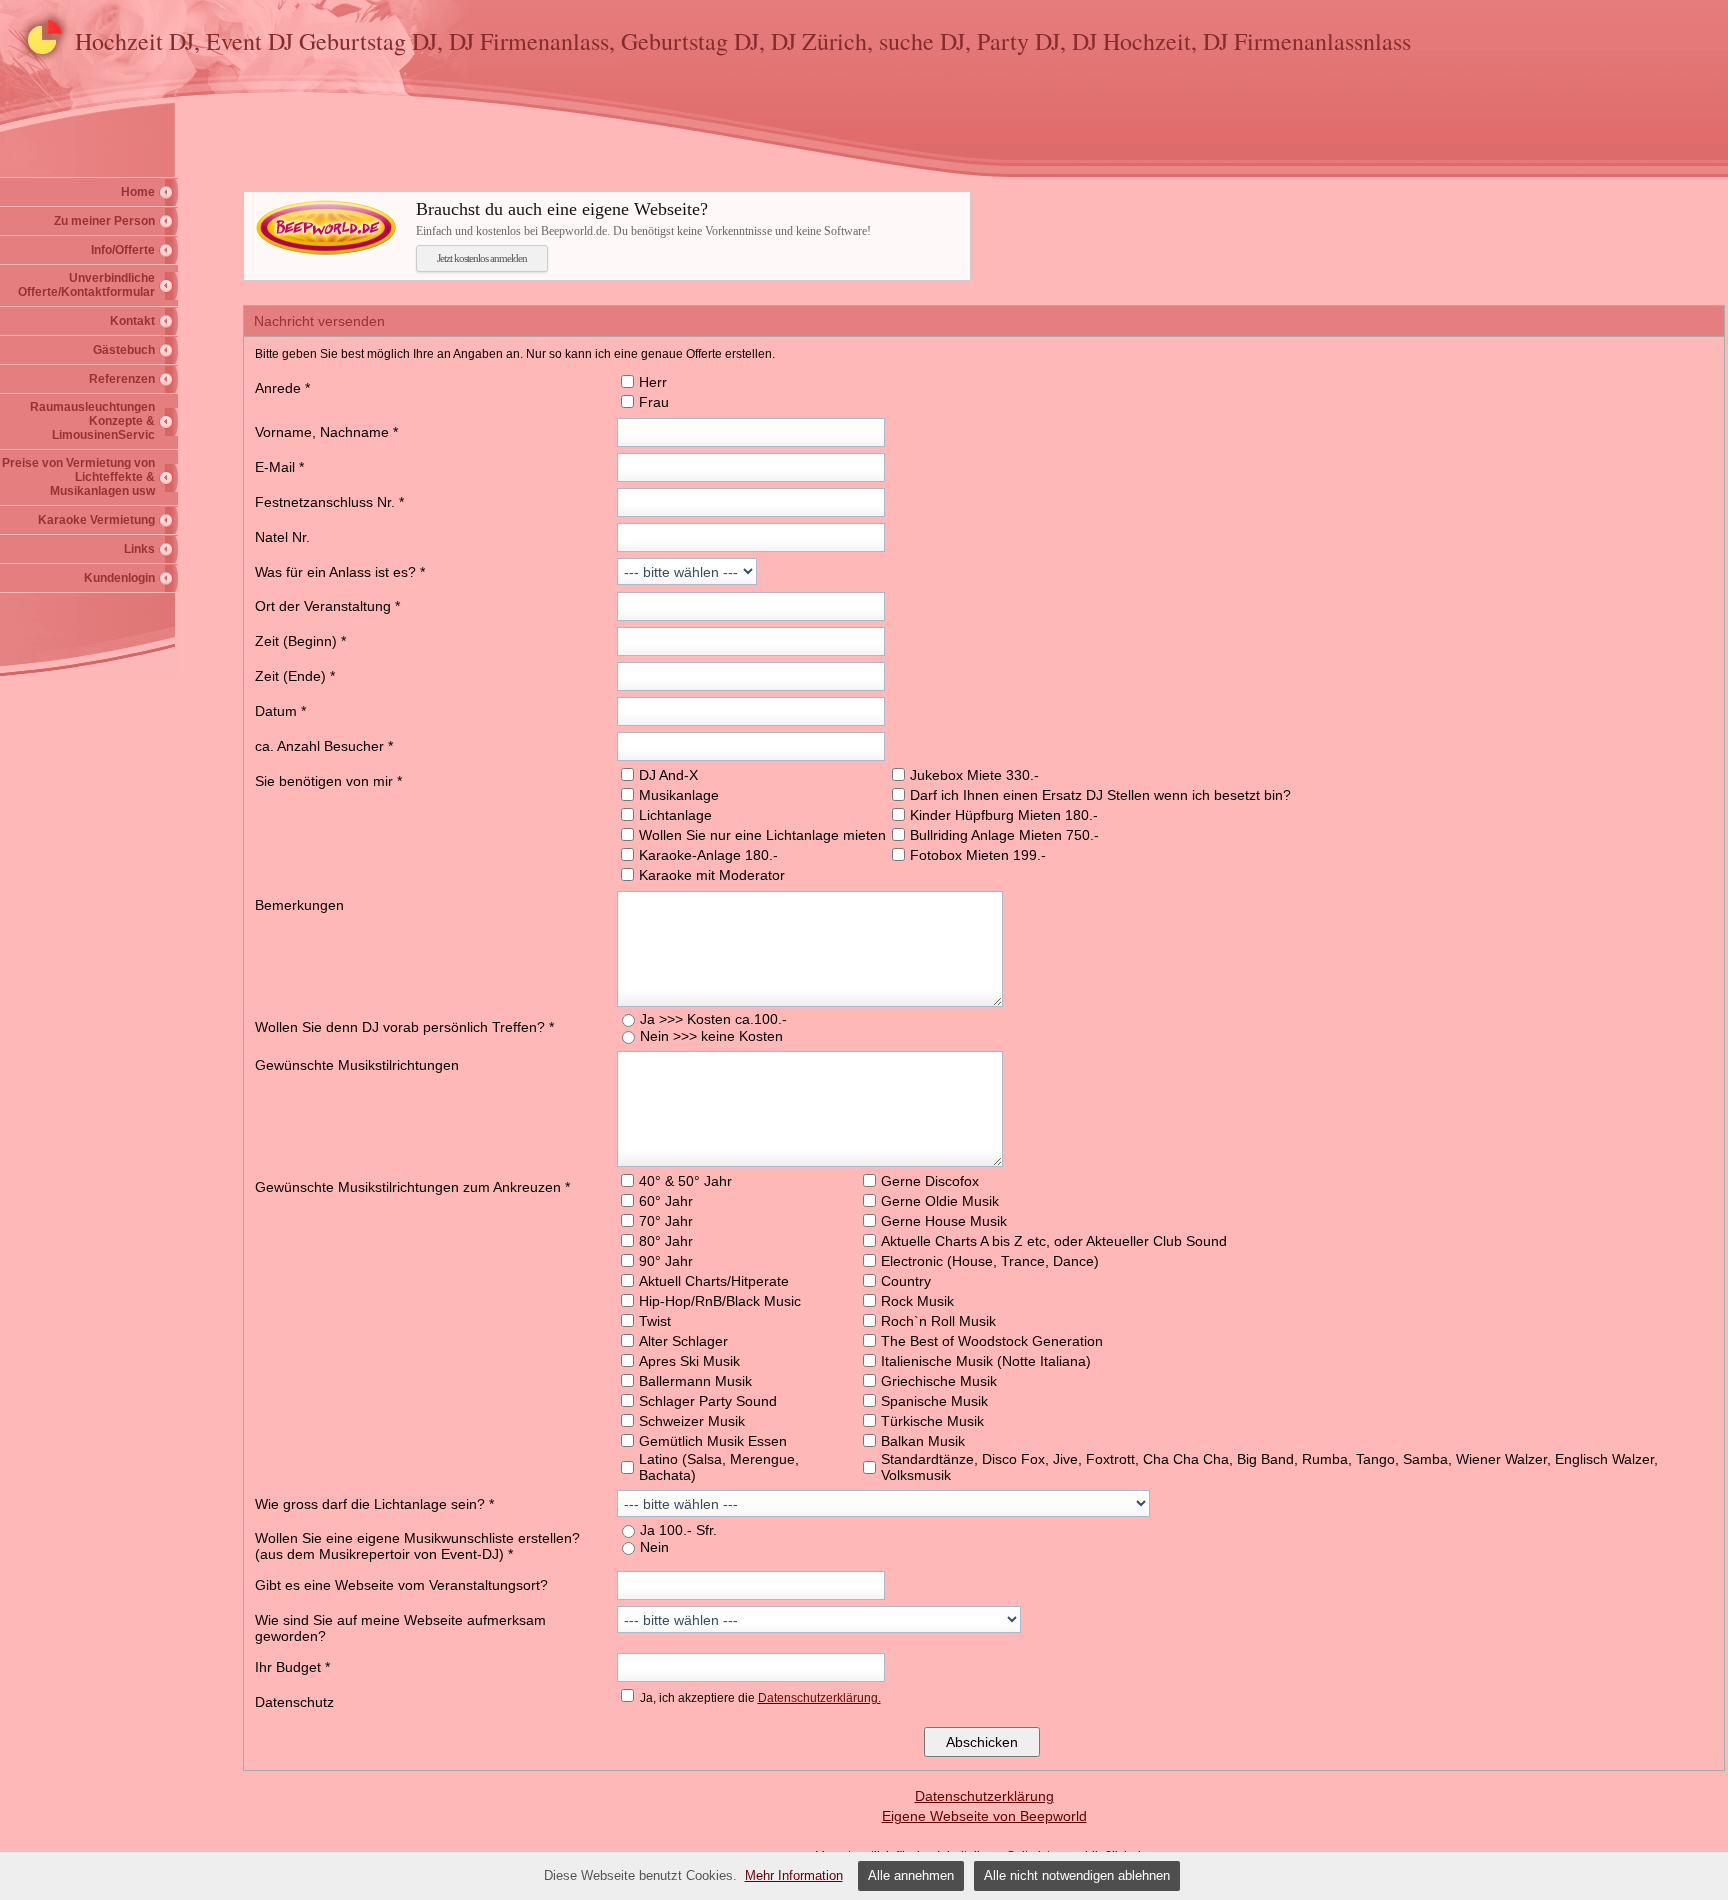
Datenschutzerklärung (984, 1796)
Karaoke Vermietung (96, 520)
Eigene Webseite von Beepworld (984, 1816)
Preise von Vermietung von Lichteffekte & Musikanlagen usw (78, 477)
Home (138, 192)
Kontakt (132, 321)
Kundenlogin (119, 578)
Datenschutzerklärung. (819, 1698)
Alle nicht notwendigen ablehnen (1077, 1875)
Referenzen (122, 379)
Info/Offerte (123, 250)
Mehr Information (794, 1875)
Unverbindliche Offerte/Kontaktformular (86, 285)
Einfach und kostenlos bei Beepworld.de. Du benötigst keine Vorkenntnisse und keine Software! (643, 218)
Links (139, 549)
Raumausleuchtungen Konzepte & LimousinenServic (92, 421)
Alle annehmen (911, 1875)
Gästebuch (124, 350)
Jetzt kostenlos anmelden (482, 258)
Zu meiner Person (104, 221)
